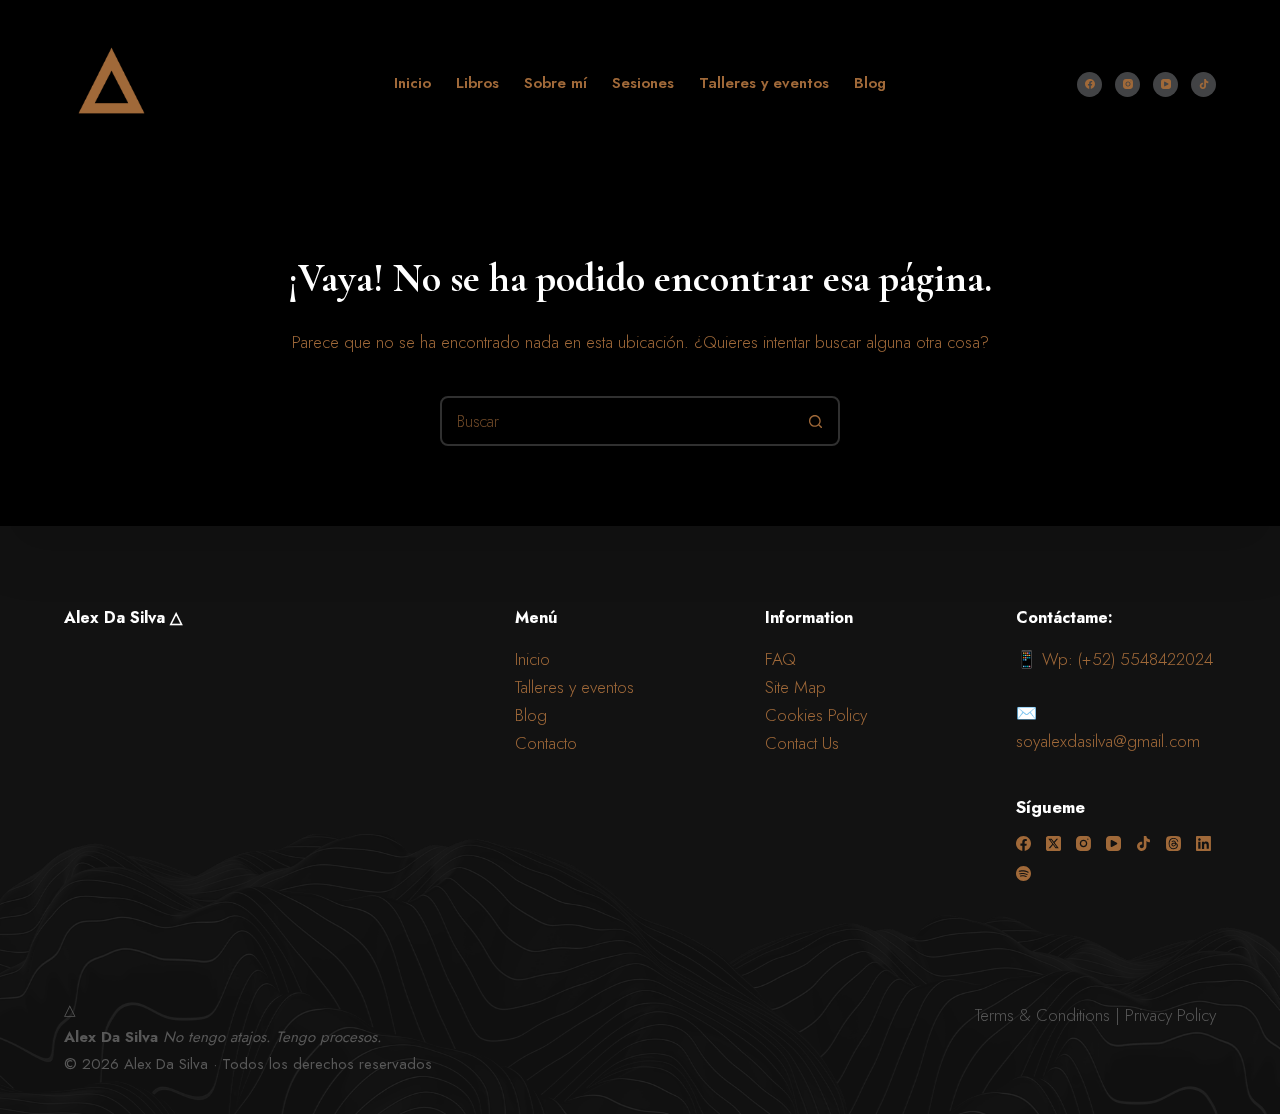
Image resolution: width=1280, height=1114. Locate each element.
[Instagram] (1127, 84)
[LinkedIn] (1203, 843)
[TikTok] (1203, 84)
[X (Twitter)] (1053, 843)
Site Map (795, 687)
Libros (477, 83)
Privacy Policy (1170, 1015)
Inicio (412, 83)
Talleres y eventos (764, 83)
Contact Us (802, 743)
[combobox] (617, 421)
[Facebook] (1089, 84)
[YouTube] (1165, 84)
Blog (870, 83)
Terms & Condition (1039, 1015)
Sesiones (643, 83)
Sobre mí (555, 83)
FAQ (780, 659)
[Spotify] (1023, 873)
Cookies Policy (816, 715)
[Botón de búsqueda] (815, 421)
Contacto (546, 743)
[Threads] (1173, 843)
